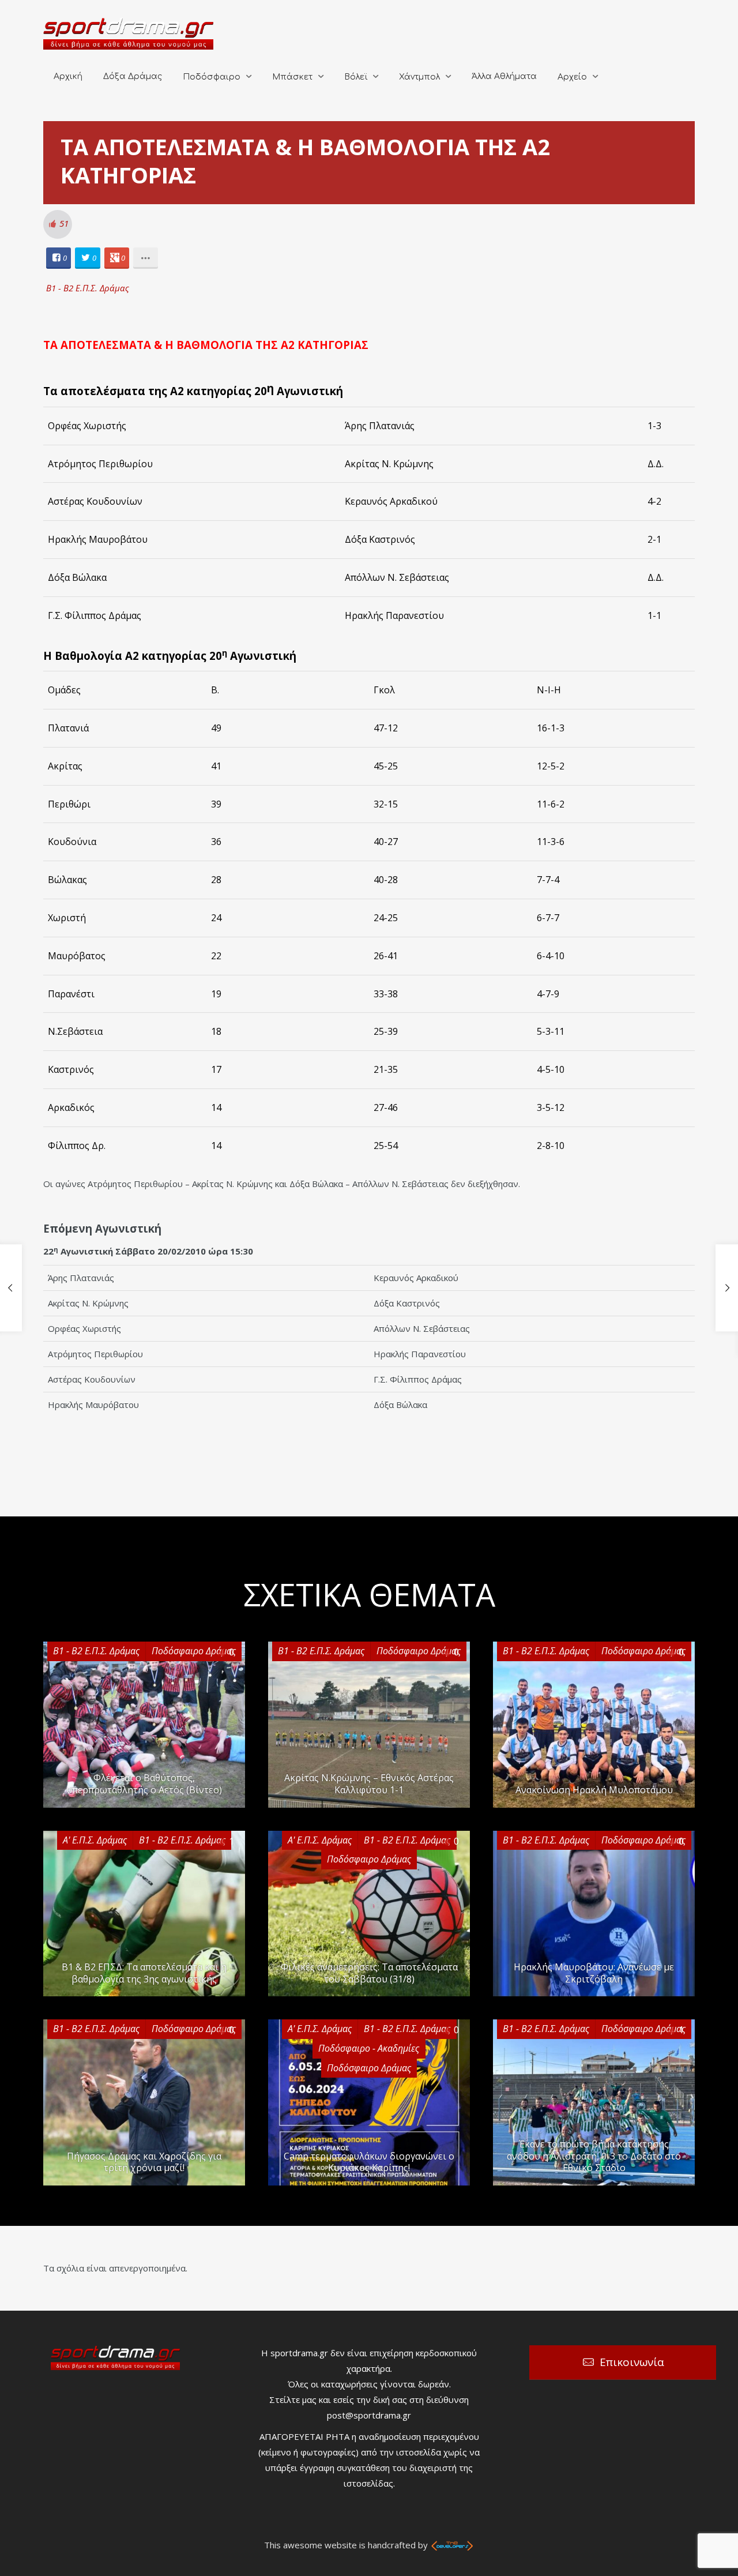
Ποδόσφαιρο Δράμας (194, 1651)
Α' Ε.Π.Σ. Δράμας (95, 1840)
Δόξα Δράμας (133, 76)
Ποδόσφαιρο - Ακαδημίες (369, 2048)
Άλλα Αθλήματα (504, 76)
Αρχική (68, 76)
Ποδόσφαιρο (212, 77)
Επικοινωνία (632, 2362)
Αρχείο (572, 77)
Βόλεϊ (356, 77)
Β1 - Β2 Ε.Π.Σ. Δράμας (88, 288)
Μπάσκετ (292, 77)
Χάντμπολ (419, 77)
